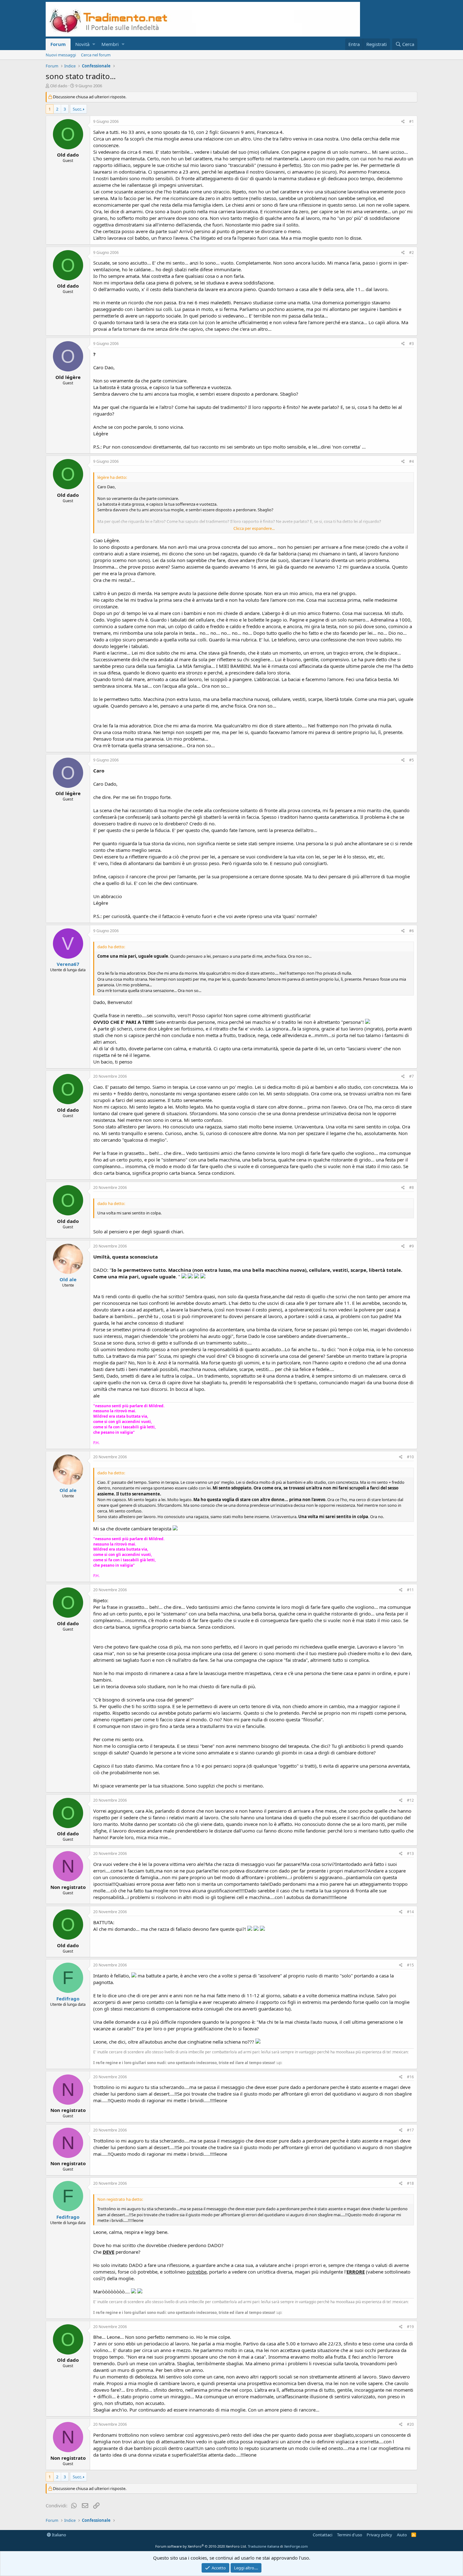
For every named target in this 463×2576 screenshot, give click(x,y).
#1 (412, 121)
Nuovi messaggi (61, 55)
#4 (412, 461)
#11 (410, 1590)
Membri (110, 44)
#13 (410, 1853)
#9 (412, 1246)
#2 (412, 252)
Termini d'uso (350, 2535)
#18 (410, 2183)
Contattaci (323, 2535)
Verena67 (68, 964)
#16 (410, 2077)
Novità (82, 44)
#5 (412, 760)
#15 (410, 1965)
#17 (410, 2130)
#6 (412, 931)
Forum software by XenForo (201, 2546)
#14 (410, 1912)
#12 (410, 1800)
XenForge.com (296, 2546)
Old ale (68, 1279)
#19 (410, 2327)
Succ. (77, 109)
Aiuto (402, 2535)
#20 (410, 2424)
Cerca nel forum (96, 55)
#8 (412, 1188)
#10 (410, 1457)
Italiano (59, 2535)
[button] (94, 44)
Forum (58, 44)
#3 (412, 344)
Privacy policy (379, 2535)
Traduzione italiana (263, 2546)
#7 (412, 1076)
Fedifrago (68, 1999)
